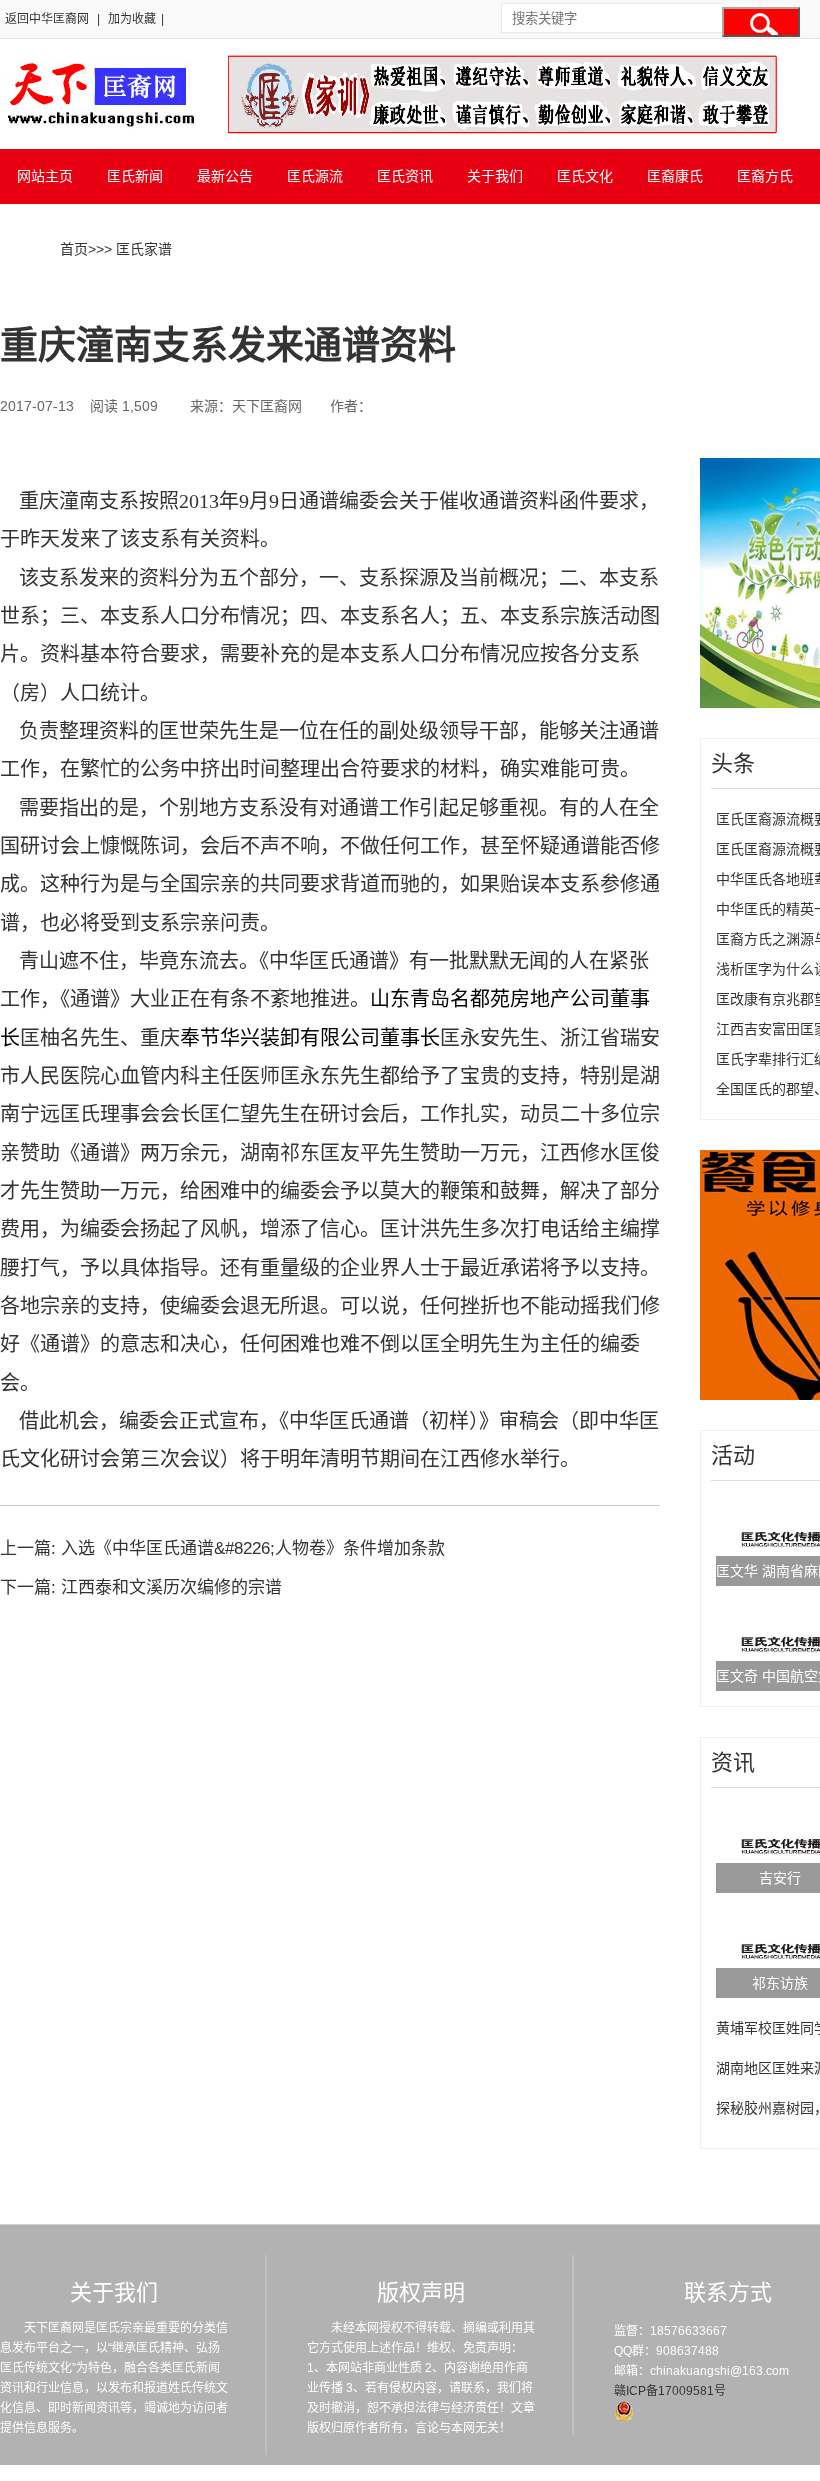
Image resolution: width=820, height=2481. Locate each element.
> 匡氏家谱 (138, 249)
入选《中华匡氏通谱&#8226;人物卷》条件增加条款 (253, 1548)
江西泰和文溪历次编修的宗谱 (171, 1587)
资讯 (733, 1762)
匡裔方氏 (765, 176)
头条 (733, 763)
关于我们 (495, 176)
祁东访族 (780, 1983)
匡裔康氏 (675, 176)
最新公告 (225, 176)
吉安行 (780, 1878)
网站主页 (45, 176)
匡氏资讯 (405, 176)
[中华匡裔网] (98, 128)
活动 (733, 1455)
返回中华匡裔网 (47, 19)
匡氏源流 (315, 176)
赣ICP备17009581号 (670, 2391)
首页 (74, 249)
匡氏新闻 (135, 176)
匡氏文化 (585, 176)
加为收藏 (132, 19)
